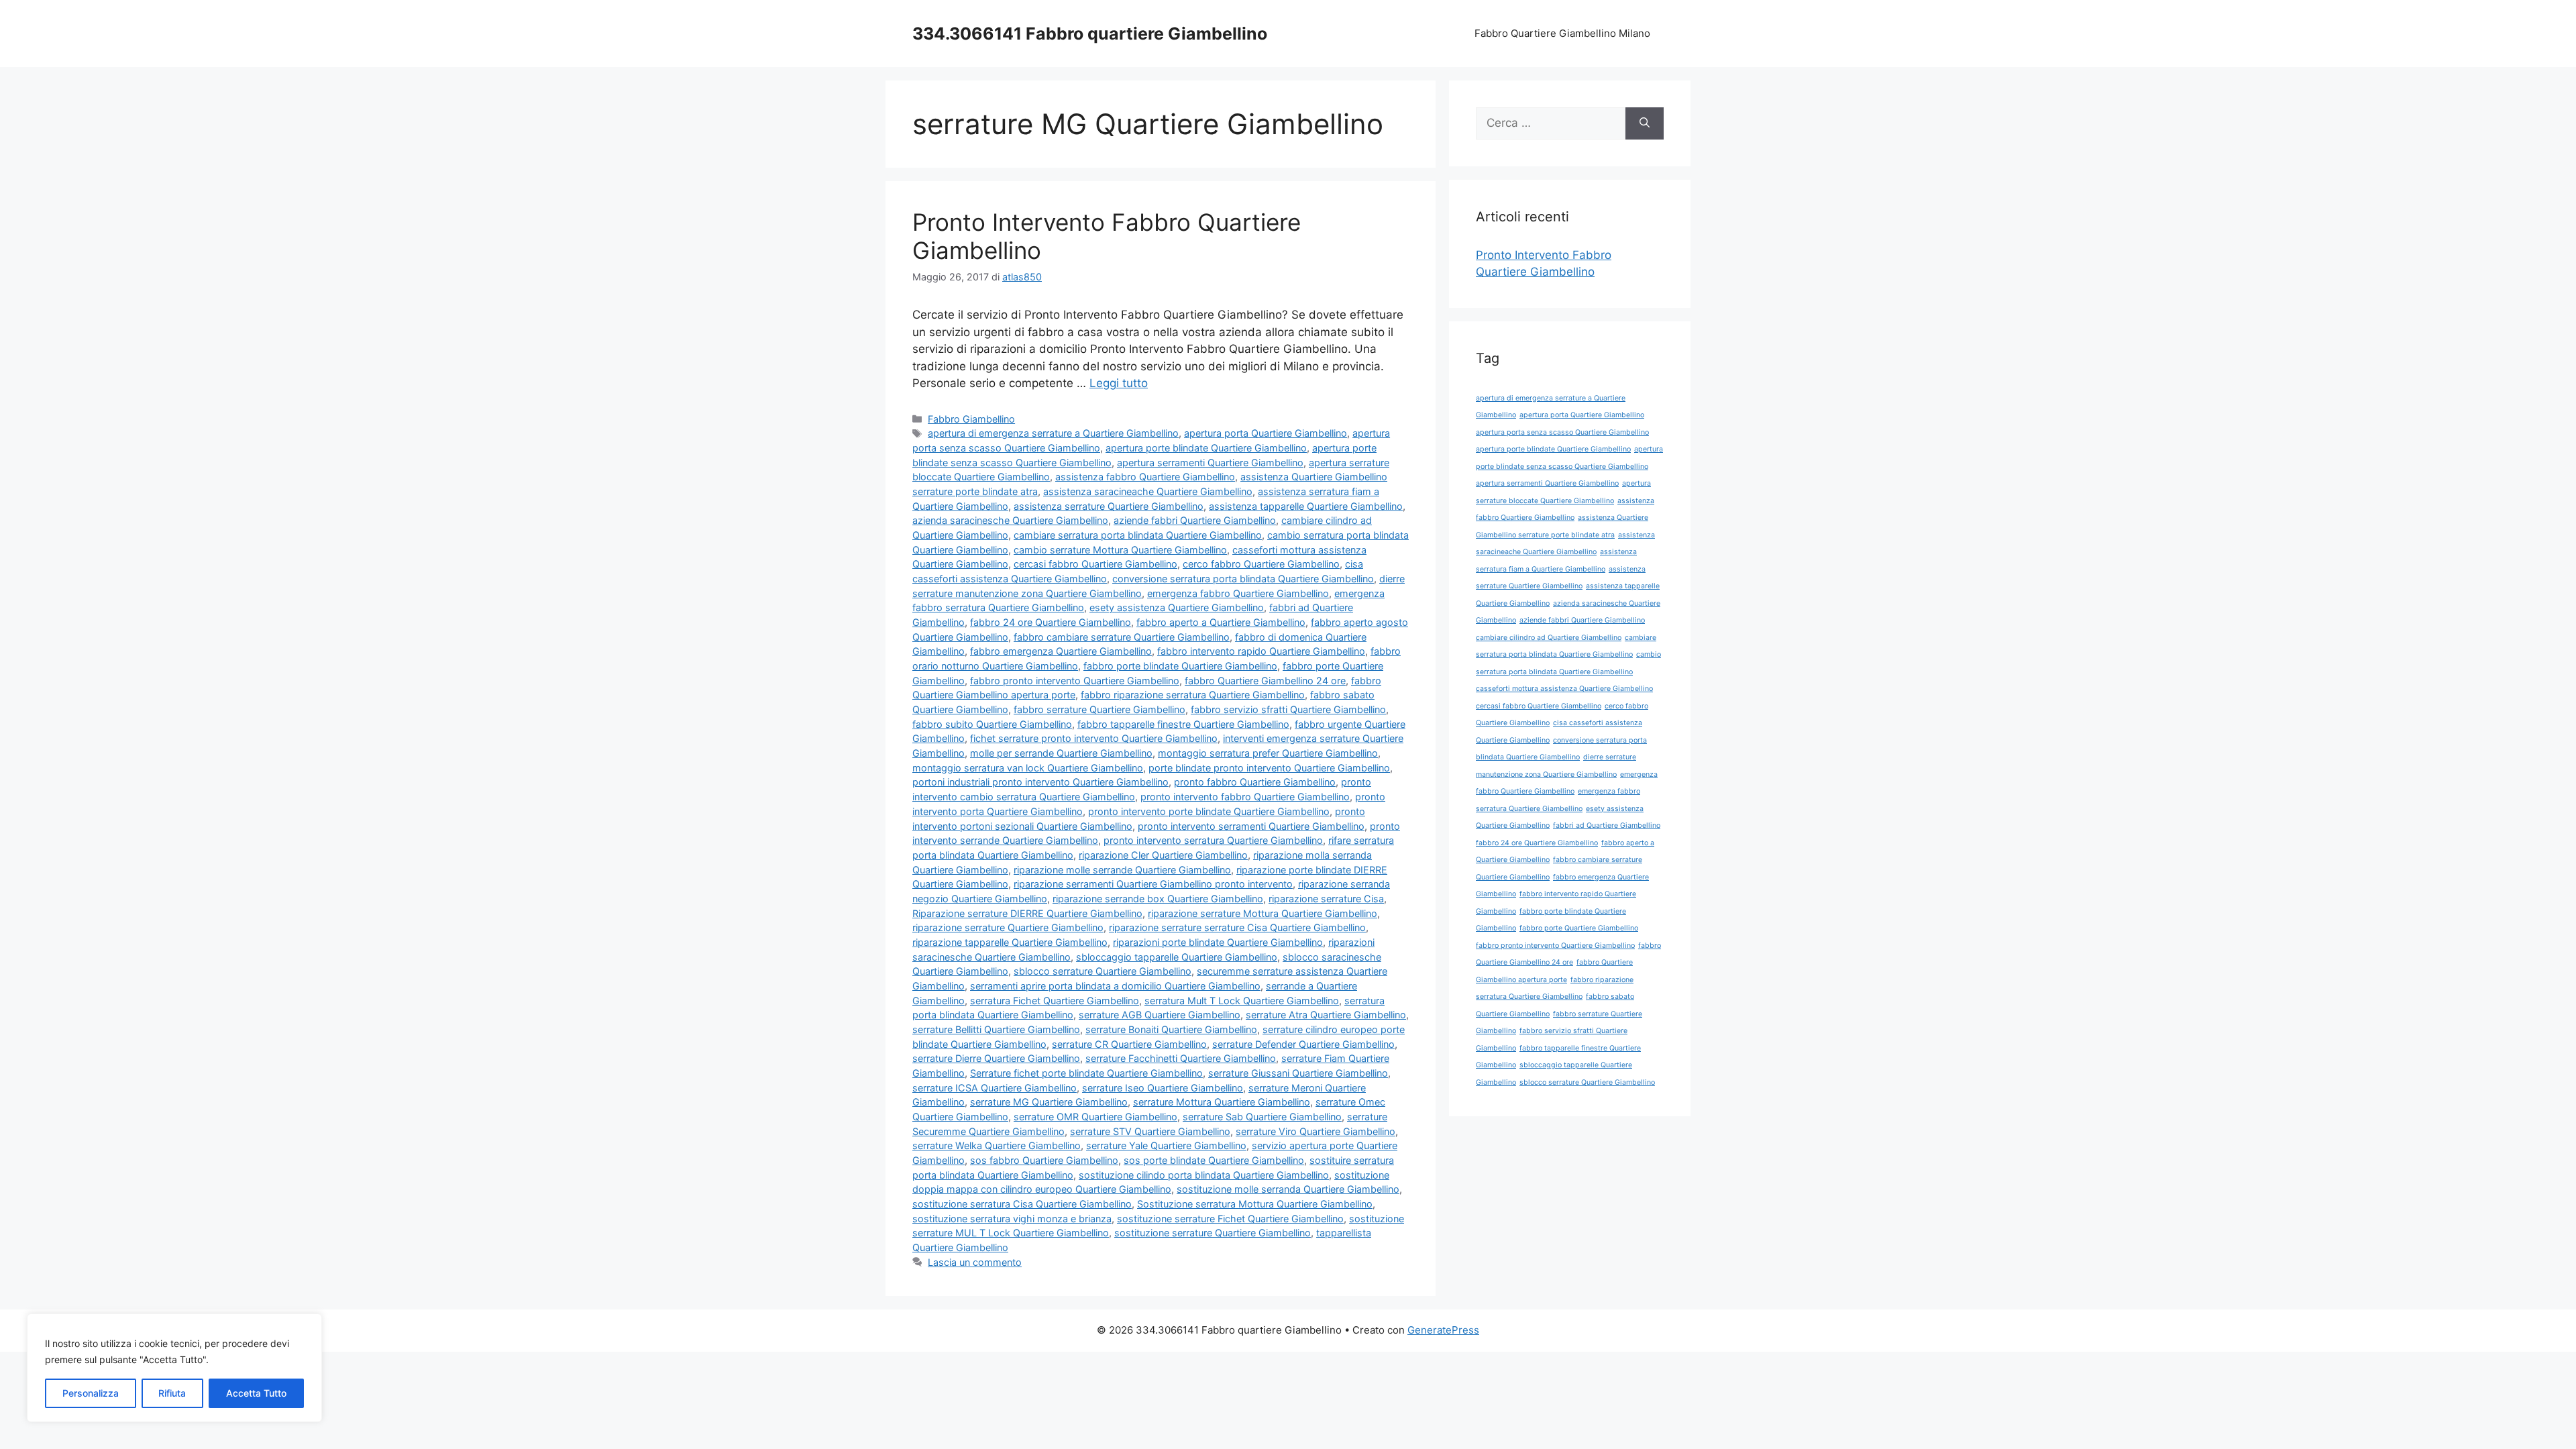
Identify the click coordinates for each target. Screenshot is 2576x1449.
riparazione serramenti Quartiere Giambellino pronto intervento (1153, 884)
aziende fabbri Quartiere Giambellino (1195, 520)
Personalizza (91, 1393)
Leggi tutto (1119, 383)
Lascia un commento (975, 1262)
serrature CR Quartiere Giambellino (1129, 1044)
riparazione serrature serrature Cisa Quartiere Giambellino (1237, 927)
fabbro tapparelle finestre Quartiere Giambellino (1183, 724)
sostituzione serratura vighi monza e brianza (1012, 1219)
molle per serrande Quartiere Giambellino (1061, 753)
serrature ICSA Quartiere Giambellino (995, 1088)
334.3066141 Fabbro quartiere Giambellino (1090, 34)
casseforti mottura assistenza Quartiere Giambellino (1564, 689)
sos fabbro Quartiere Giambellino (1044, 1160)
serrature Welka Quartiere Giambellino (997, 1145)
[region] (174, 1368)
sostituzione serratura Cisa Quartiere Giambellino (1022, 1204)
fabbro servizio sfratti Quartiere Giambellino (1288, 709)
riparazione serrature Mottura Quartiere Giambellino (1263, 913)
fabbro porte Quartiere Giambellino (1579, 928)
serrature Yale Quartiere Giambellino (1166, 1145)
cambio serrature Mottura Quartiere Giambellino (1120, 550)
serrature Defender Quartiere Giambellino (1303, 1044)
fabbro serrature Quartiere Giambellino (1099, 709)
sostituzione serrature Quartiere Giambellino (1213, 1233)
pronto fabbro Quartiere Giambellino (1255, 782)
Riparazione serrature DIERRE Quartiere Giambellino (1027, 913)
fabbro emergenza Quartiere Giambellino (1061, 651)
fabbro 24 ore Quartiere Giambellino (1051, 622)
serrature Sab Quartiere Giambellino (1262, 1117)
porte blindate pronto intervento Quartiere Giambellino (1269, 768)
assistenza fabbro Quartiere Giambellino (1145, 477)
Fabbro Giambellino (971, 419)
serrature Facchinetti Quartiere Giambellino (1181, 1058)
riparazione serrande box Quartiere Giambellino (1158, 899)
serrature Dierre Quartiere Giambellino (996, 1058)
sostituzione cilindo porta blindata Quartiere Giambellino (1204, 1175)
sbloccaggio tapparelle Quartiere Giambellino (1177, 957)
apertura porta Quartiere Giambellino (1266, 433)
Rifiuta (172, 1393)
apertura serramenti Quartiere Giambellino (1210, 463)
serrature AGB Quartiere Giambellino (1160, 1015)
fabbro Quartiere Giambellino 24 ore (1265, 681)
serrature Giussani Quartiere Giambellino (1298, 1073)
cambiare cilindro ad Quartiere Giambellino (1549, 638)
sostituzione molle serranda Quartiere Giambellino (1288, 1189)
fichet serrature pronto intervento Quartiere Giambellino (1094, 738)
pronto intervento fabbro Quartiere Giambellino (1245, 797)
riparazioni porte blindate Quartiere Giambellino (1218, 942)
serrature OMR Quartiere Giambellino (1095, 1117)
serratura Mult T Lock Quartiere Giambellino (1242, 1001)
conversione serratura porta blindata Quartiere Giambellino (1243, 579)
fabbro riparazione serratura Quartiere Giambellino (1193, 695)
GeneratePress (1443, 1330)
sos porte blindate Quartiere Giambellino (1214, 1160)
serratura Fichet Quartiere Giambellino (1055, 1001)
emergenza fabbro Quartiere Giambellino (1238, 593)
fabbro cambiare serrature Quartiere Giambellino (1122, 637)
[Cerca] (1645, 123)
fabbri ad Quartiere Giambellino (1607, 825)
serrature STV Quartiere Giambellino (1150, 1131)
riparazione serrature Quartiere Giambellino (1008, 927)
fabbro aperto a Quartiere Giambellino (1221, 622)
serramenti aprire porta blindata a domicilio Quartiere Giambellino (1115, 986)
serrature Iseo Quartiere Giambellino (1163, 1088)
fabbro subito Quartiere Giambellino (992, 724)
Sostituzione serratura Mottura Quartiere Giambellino (1255, 1204)
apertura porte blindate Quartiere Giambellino (1206, 448)
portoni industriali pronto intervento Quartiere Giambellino (1040, 782)
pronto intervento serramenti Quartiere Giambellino (1251, 826)
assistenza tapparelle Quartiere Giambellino (1306, 506)
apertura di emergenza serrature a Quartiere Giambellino (1053, 433)
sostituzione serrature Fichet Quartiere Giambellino (1230, 1219)
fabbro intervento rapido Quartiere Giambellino (1261, 651)
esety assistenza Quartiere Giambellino (1177, 607)
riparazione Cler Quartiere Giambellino (1163, 855)
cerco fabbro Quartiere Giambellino (1261, 564)
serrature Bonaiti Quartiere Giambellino (1171, 1029)
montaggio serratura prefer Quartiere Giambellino (1268, 753)
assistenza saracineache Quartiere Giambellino (1148, 491)
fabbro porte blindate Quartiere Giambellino (1180, 666)
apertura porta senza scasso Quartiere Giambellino (1562, 432)
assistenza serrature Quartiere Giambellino (1109, 506)
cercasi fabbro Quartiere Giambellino (1095, 564)
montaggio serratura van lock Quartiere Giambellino (1028, 768)
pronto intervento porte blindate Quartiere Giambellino (1209, 811)
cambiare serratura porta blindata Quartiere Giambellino (1138, 535)
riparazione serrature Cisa (1326, 899)
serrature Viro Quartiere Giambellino (1316, 1131)
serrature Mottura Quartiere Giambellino (1222, 1102)
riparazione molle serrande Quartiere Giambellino (1122, 870)
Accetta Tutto (256, 1393)
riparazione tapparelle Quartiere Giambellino (1010, 942)
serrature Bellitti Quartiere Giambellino (996, 1029)
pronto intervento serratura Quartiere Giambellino (1213, 840)
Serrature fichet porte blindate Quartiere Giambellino (1086, 1073)
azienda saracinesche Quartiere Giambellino (1010, 520)
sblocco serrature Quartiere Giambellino (1103, 971)
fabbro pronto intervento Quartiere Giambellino (1075, 681)
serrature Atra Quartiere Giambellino (1326, 1015)
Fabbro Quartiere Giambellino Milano (1562, 33)
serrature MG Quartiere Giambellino (1049, 1102)
